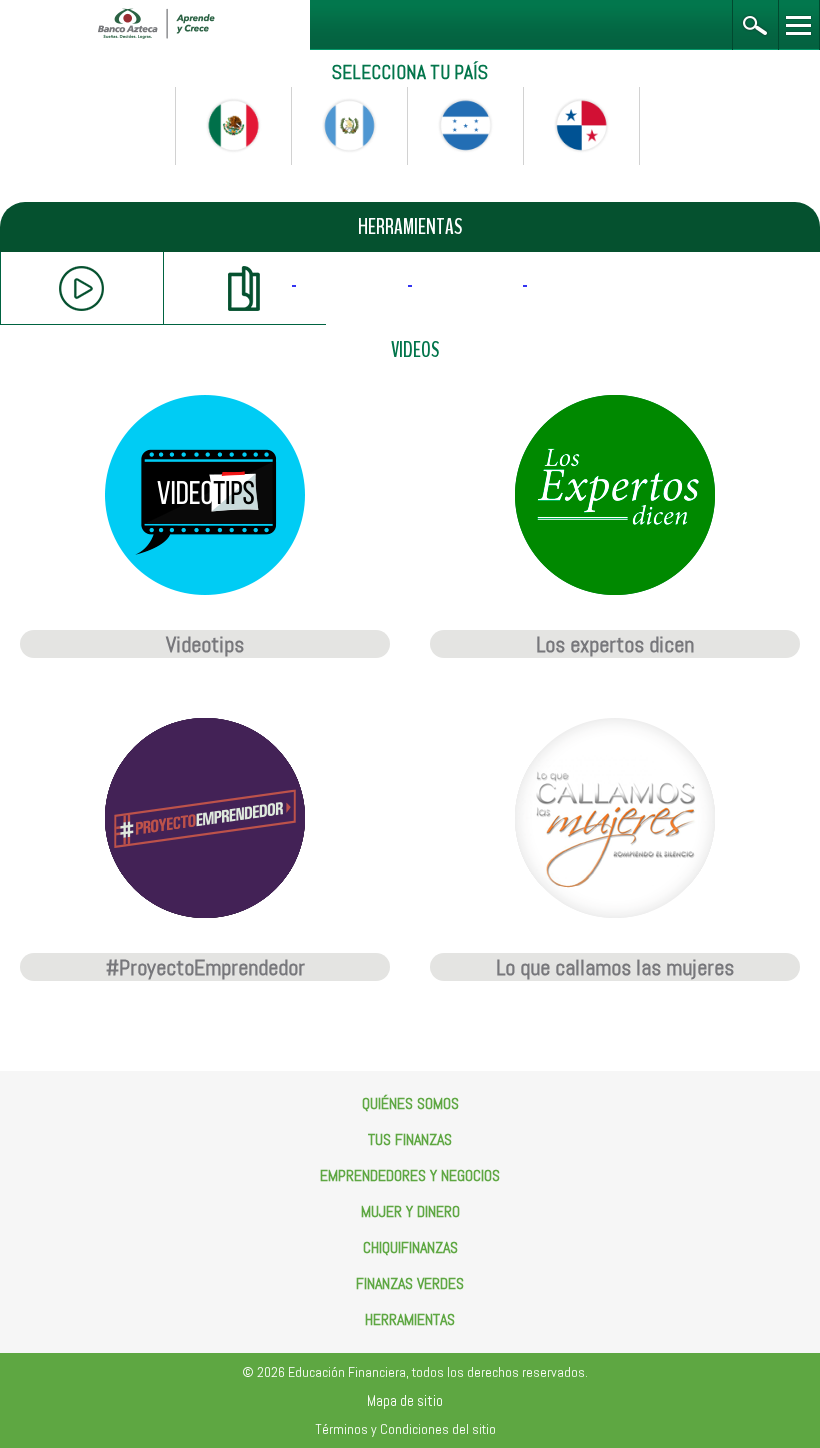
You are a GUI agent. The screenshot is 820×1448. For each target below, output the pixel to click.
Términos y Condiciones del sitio (405, 1429)
